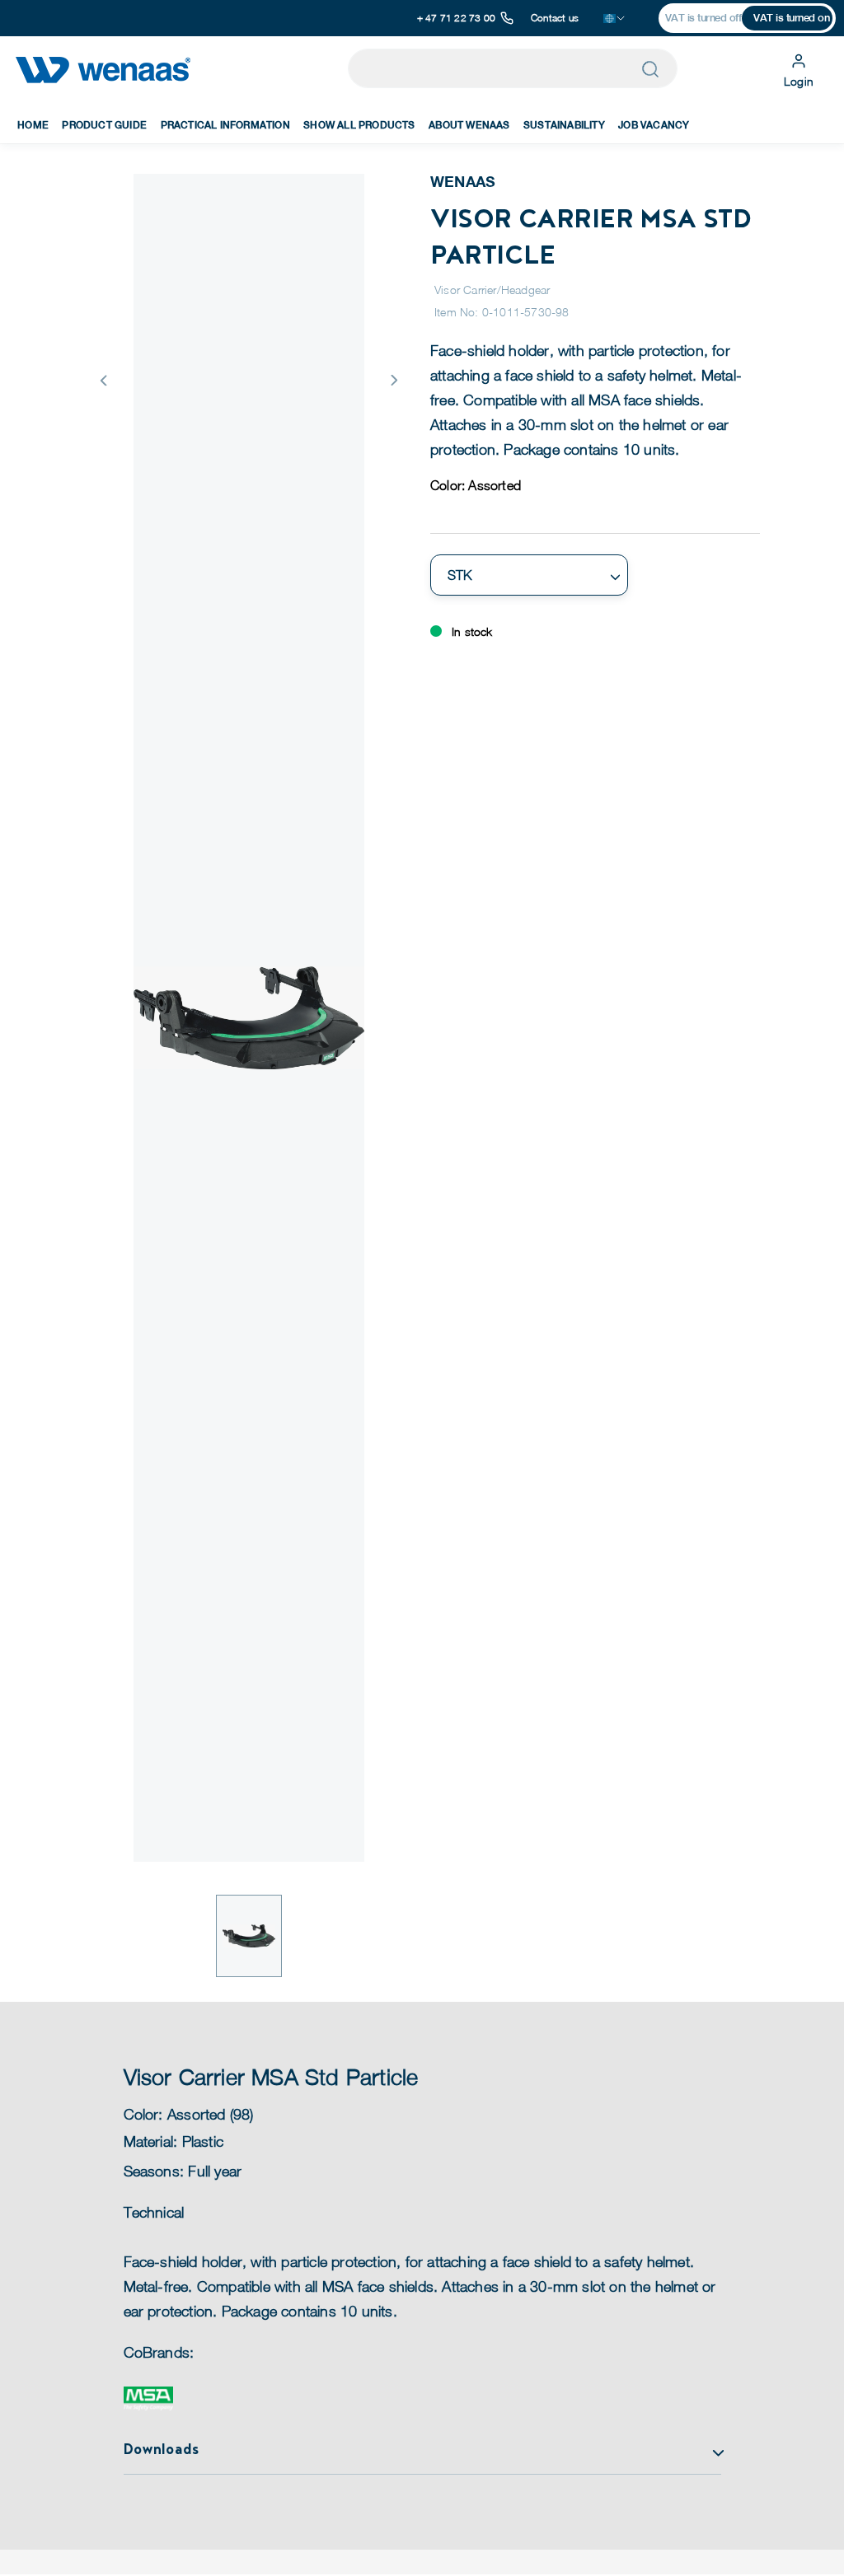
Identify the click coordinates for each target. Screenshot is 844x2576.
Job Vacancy (654, 125)
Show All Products (359, 125)
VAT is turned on (791, 18)
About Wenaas (469, 125)
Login (799, 81)
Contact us (555, 18)
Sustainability (564, 125)
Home (33, 125)
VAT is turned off (703, 18)
